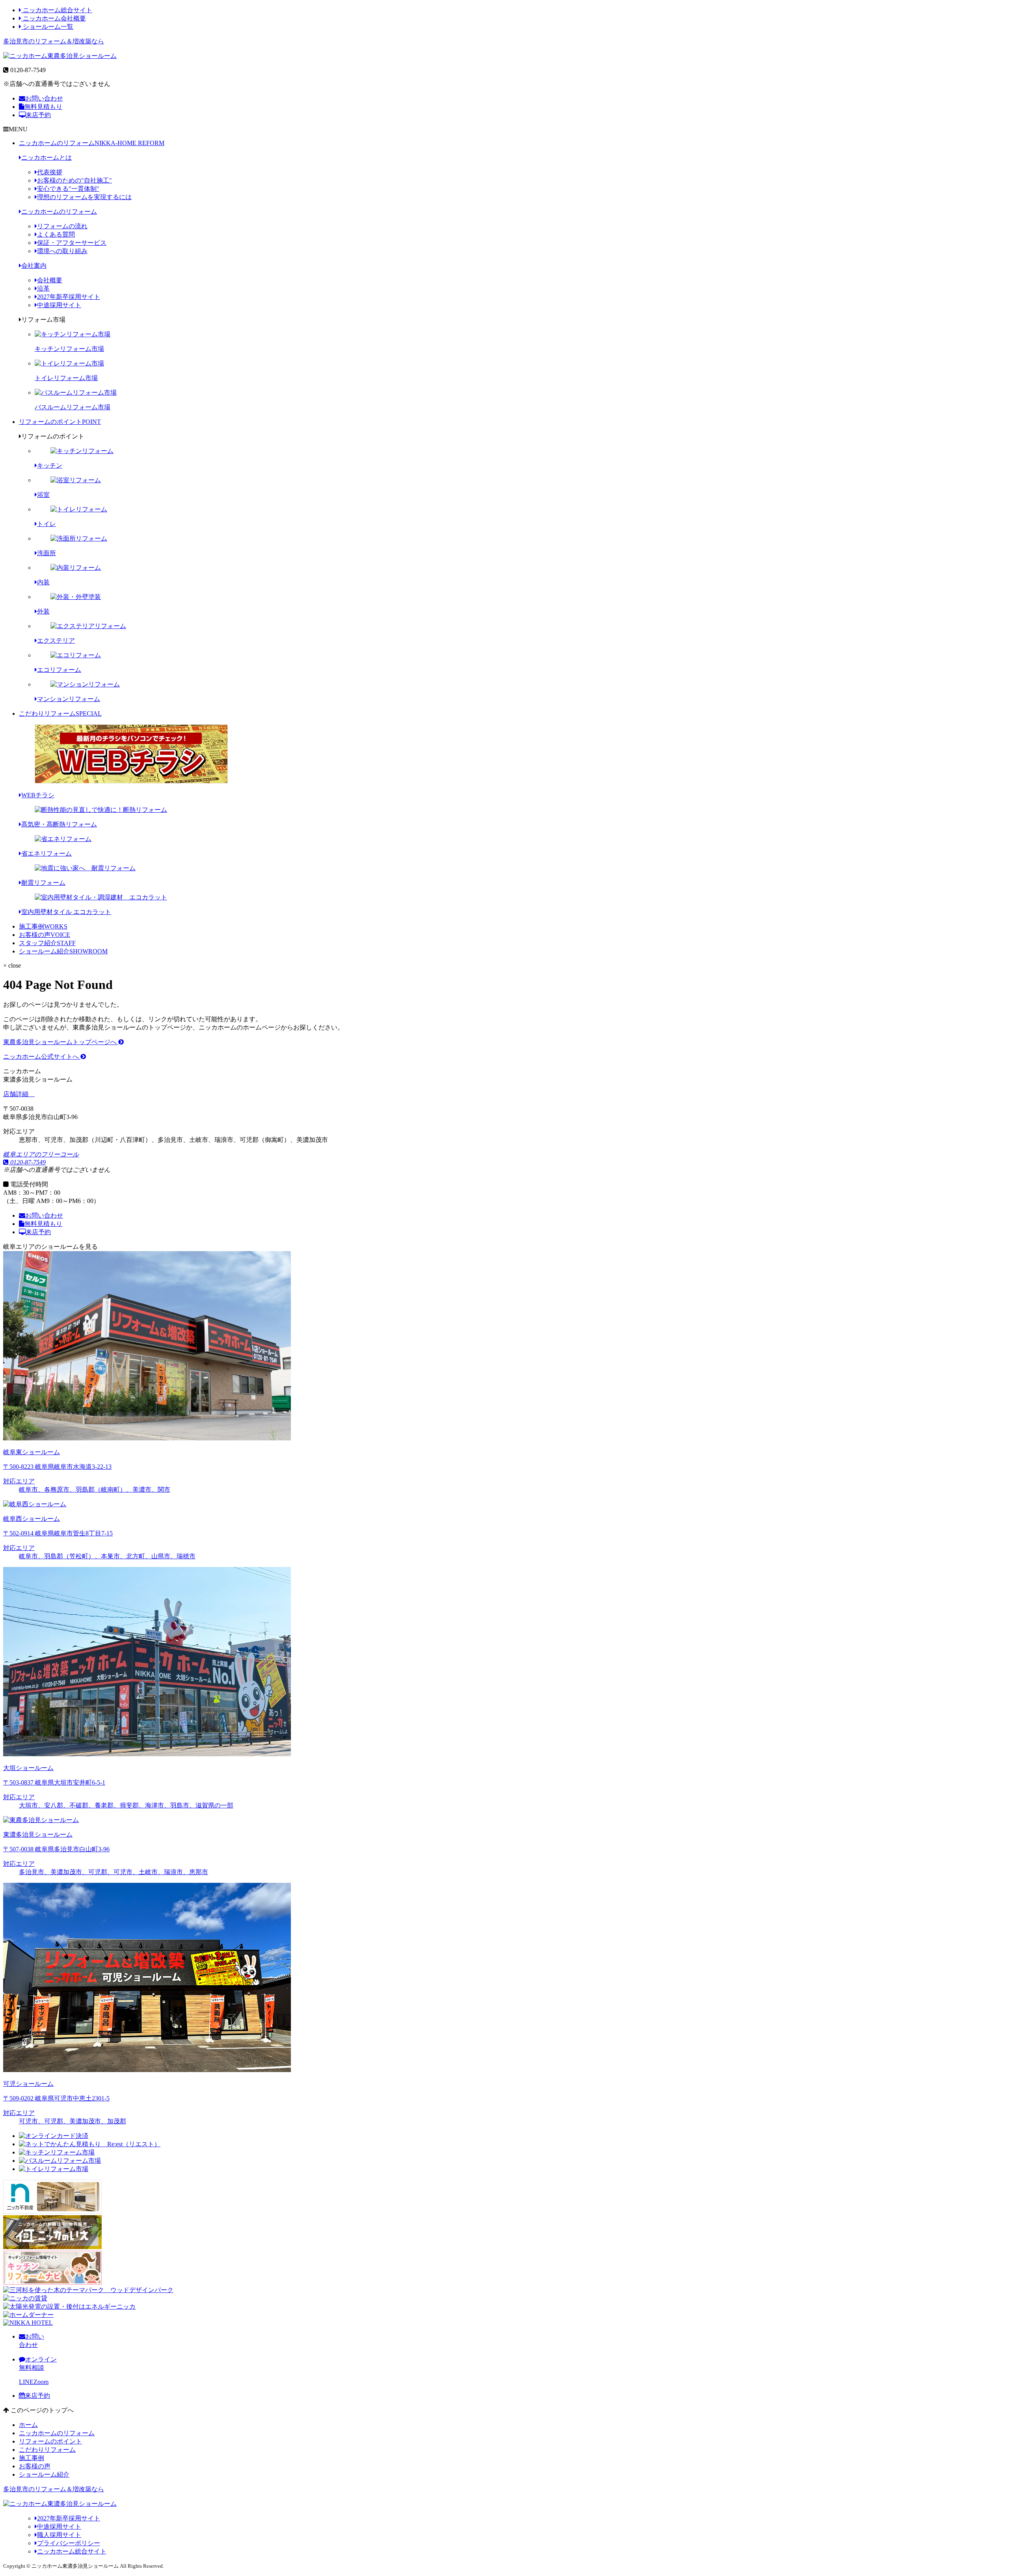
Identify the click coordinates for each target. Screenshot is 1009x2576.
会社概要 (50, 280)
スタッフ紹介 (47, 943)
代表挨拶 (50, 172)
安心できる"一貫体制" (68, 189)
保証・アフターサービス (72, 243)
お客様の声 (45, 935)
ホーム (28, 2425)
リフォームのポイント (60, 422)
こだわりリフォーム (60, 713)
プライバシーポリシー (69, 2543)
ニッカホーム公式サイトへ (42, 1057)
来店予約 (38, 115)
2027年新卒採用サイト (69, 297)
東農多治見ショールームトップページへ (61, 1042)
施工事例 (43, 926)
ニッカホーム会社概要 (54, 18)
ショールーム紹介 (63, 951)
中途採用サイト (59, 305)
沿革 (43, 288)
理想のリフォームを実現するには (84, 197)
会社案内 (34, 266)
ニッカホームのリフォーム (92, 143)
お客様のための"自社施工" (74, 180)
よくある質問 (56, 234)
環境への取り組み (62, 251)
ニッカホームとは (47, 158)
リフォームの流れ (62, 226)
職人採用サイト (59, 2535)
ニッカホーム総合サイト (57, 10)
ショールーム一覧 (47, 27)
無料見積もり (43, 107)
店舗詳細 (17, 1094)
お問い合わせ (44, 98)
